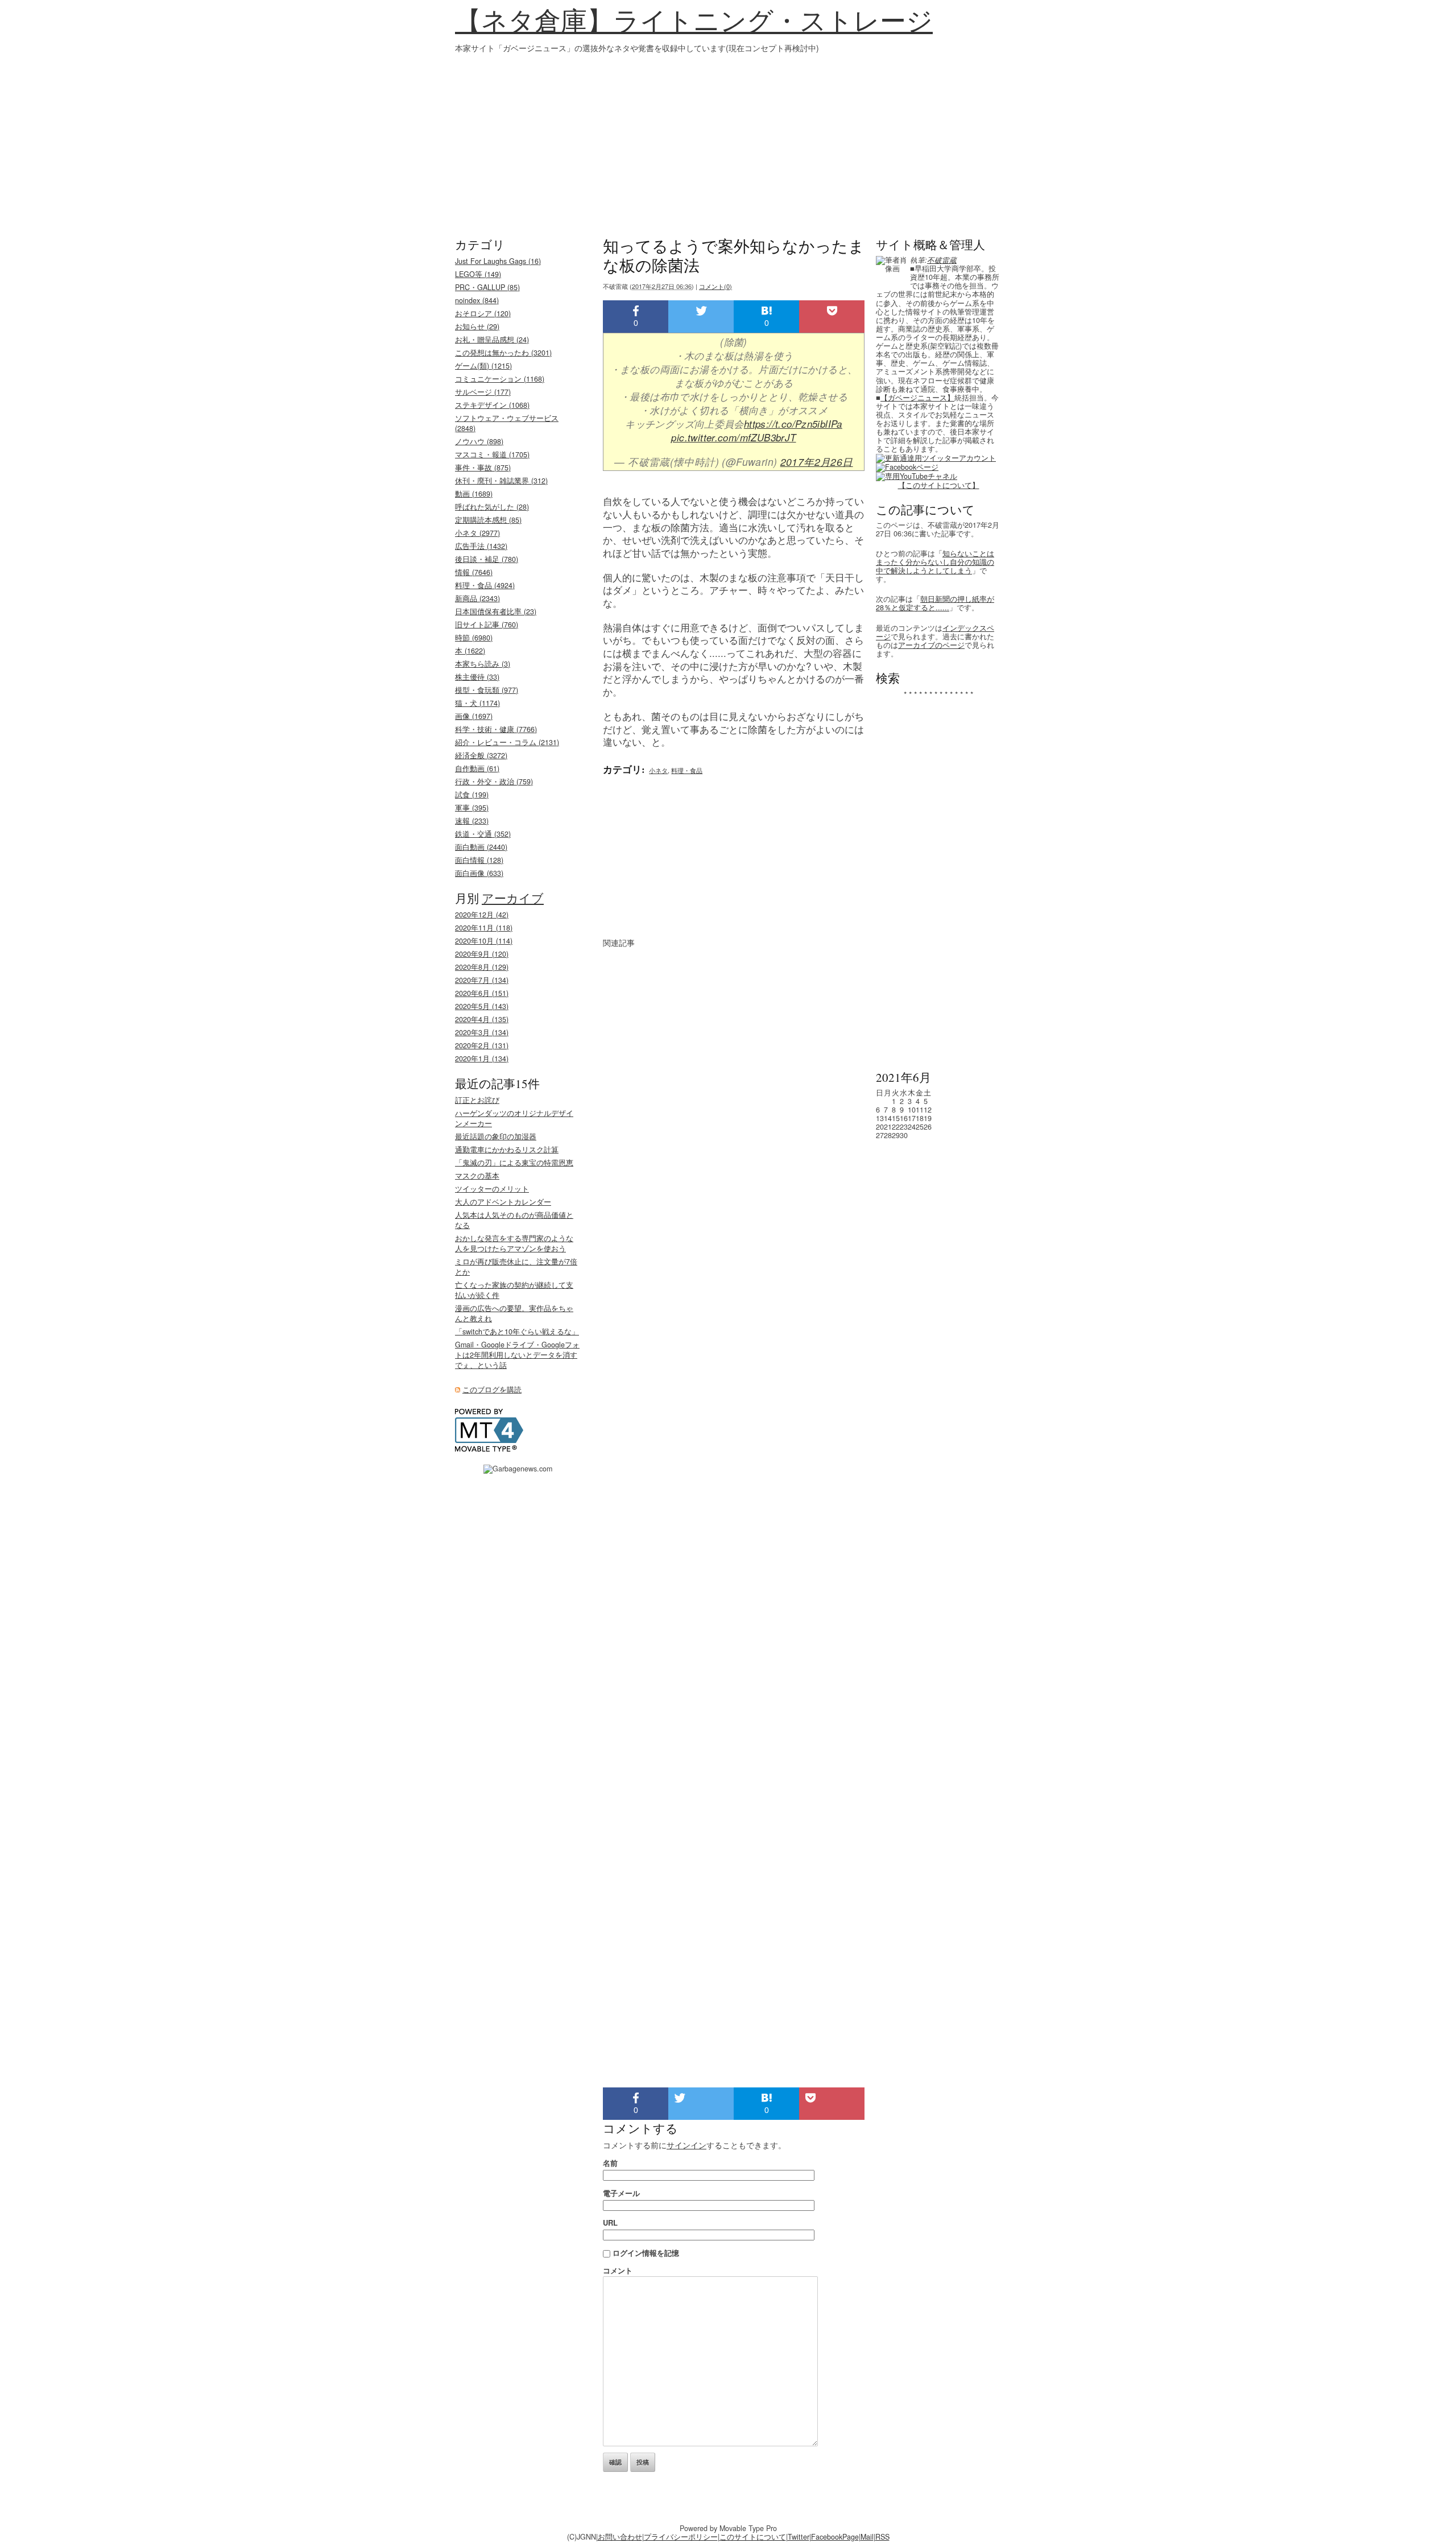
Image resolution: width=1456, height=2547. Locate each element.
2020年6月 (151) (482, 993)
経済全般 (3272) (481, 755)
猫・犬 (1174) (477, 703)
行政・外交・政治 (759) (494, 782)
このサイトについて (753, 2537)
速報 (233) (472, 821)
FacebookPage (835, 2537)
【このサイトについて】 (939, 485)
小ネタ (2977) (477, 533)
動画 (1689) (474, 494)
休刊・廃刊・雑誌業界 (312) (501, 481)
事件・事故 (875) (483, 468)
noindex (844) (477, 300)
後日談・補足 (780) (487, 559)
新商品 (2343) (477, 598)
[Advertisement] (728, 139)
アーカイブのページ (931, 645)
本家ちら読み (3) (483, 664)
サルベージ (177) (483, 392)
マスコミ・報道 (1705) (492, 454)
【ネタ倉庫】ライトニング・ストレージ (694, 20)
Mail (867, 2537)
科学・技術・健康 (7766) (496, 729)
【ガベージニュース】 (917, 398)
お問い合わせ (620, 2537)
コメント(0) (715, 286)
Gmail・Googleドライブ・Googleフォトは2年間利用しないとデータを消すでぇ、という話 (517, 1355)
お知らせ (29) (477, 326)
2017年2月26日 (817, 462)
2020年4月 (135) (482, 1019)
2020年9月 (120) (482, 954)
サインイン (686, 2145)
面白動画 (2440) (481, 847)
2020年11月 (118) (484, 928)
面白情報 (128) (479, 860)
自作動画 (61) (477, 768)
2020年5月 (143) (482, 1006)
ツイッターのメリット (492, 1189)
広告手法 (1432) (481, 546)
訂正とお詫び (477, 1100)
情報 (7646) (474, 572)
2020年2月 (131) (482, 1045)
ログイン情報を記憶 (646, 2253)
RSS (882, 2537)
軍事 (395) (472, 808)
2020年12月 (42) (482, 915)
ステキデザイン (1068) (492, 405)
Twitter (799, 2537)
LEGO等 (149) (478, 274)
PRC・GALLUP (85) (487, 287)
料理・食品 (687, 770)
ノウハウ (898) (479, 441)
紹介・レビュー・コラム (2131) (507, 742)
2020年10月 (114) (484, 941)
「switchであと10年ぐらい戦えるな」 (517, 1332)
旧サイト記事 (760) (487, 625)
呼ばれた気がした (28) (492, 507)
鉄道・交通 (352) (483, 834)
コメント (618, 2270)
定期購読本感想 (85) (488, 520)
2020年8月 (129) (482, 967)
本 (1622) (470, 651)
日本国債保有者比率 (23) (496, 611)
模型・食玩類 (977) (487, 690)
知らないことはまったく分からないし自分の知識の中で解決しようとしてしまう (935, 562)
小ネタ (658, 770)
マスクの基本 (477, 1176)
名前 (610, 2163)
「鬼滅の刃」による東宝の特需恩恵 (514, 1163)
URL (610, 2223)
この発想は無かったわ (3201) (503, 353)
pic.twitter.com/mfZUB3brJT (733, 437)
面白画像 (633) (479, 873)
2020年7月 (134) (482, 980)
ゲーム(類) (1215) (483, 366)
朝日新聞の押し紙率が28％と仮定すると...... (935, 603)
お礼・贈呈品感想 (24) (492, 340)
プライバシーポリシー (681, 2537)
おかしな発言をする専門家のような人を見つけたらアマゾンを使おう (514, 1243)
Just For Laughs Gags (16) (498, 261)
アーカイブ (513, 898)
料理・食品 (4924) (485, 585)
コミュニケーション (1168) (500, 379)
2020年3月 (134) (482, 1032)
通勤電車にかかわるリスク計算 (507, 1150)
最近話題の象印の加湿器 (496, 1136)
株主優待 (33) (477, 677)
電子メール (621, 2193)
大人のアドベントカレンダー (503, 1202)
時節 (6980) (474, 638)
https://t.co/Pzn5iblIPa (793, 424)
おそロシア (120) (483, 313)
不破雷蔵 (942, 260)
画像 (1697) (474, 716)
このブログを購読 (492, 1390)
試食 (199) (472, 795)
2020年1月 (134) (482, 1059)
